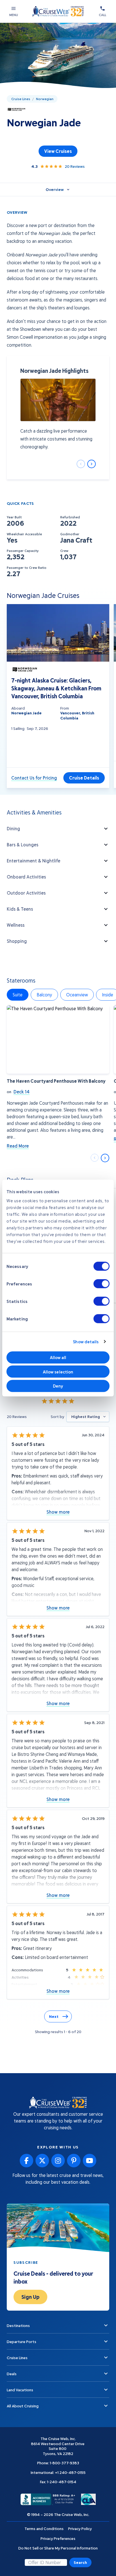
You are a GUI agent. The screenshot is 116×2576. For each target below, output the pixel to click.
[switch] (101, 1283)
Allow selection (58, 1371)
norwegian (45, 99)
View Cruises (58, 151)
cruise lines (21, 99)
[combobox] (88, 1417)
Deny (58, 1386)
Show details (86, 1342)
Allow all (58, 1357)
